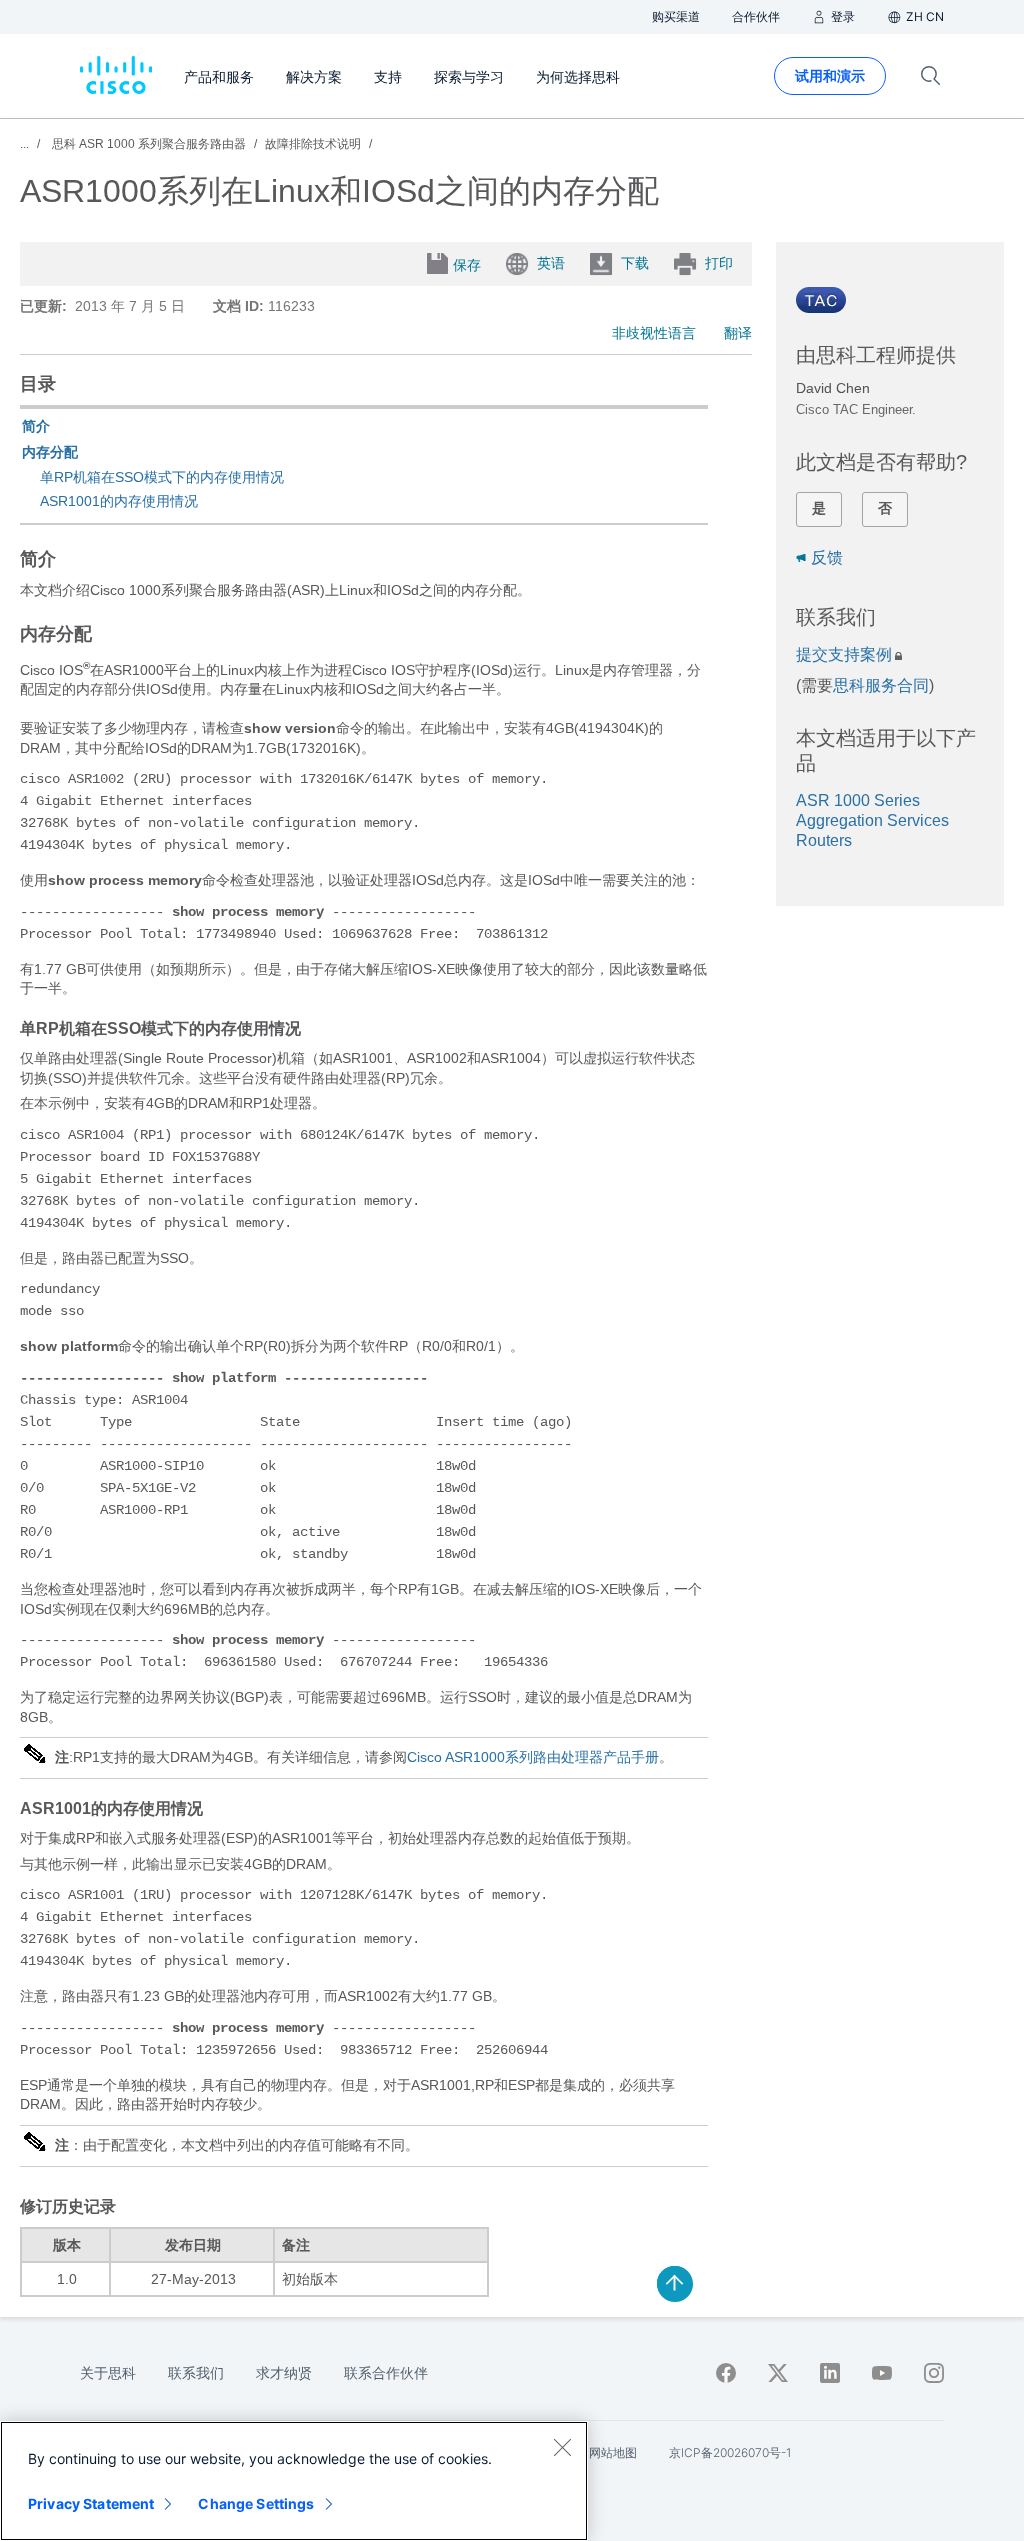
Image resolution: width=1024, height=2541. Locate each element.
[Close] (562, 2447)
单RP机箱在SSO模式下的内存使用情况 (162, 477)
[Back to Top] (675, 2284)
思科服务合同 (881, 685)
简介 (36, 426)
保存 (467, 265)
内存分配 (50, 452)
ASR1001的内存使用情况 (119, 501)
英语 (551, 263)
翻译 (738, 333)
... (24, 144)
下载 (635, 263)
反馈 (827, 557)
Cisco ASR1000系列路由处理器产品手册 (533, 1757)
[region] (294, 2481)
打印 (719, 263)
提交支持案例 (844, 654)
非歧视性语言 (654, 333)
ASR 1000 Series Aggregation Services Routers (872, 820)
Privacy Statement (91, 2503)
